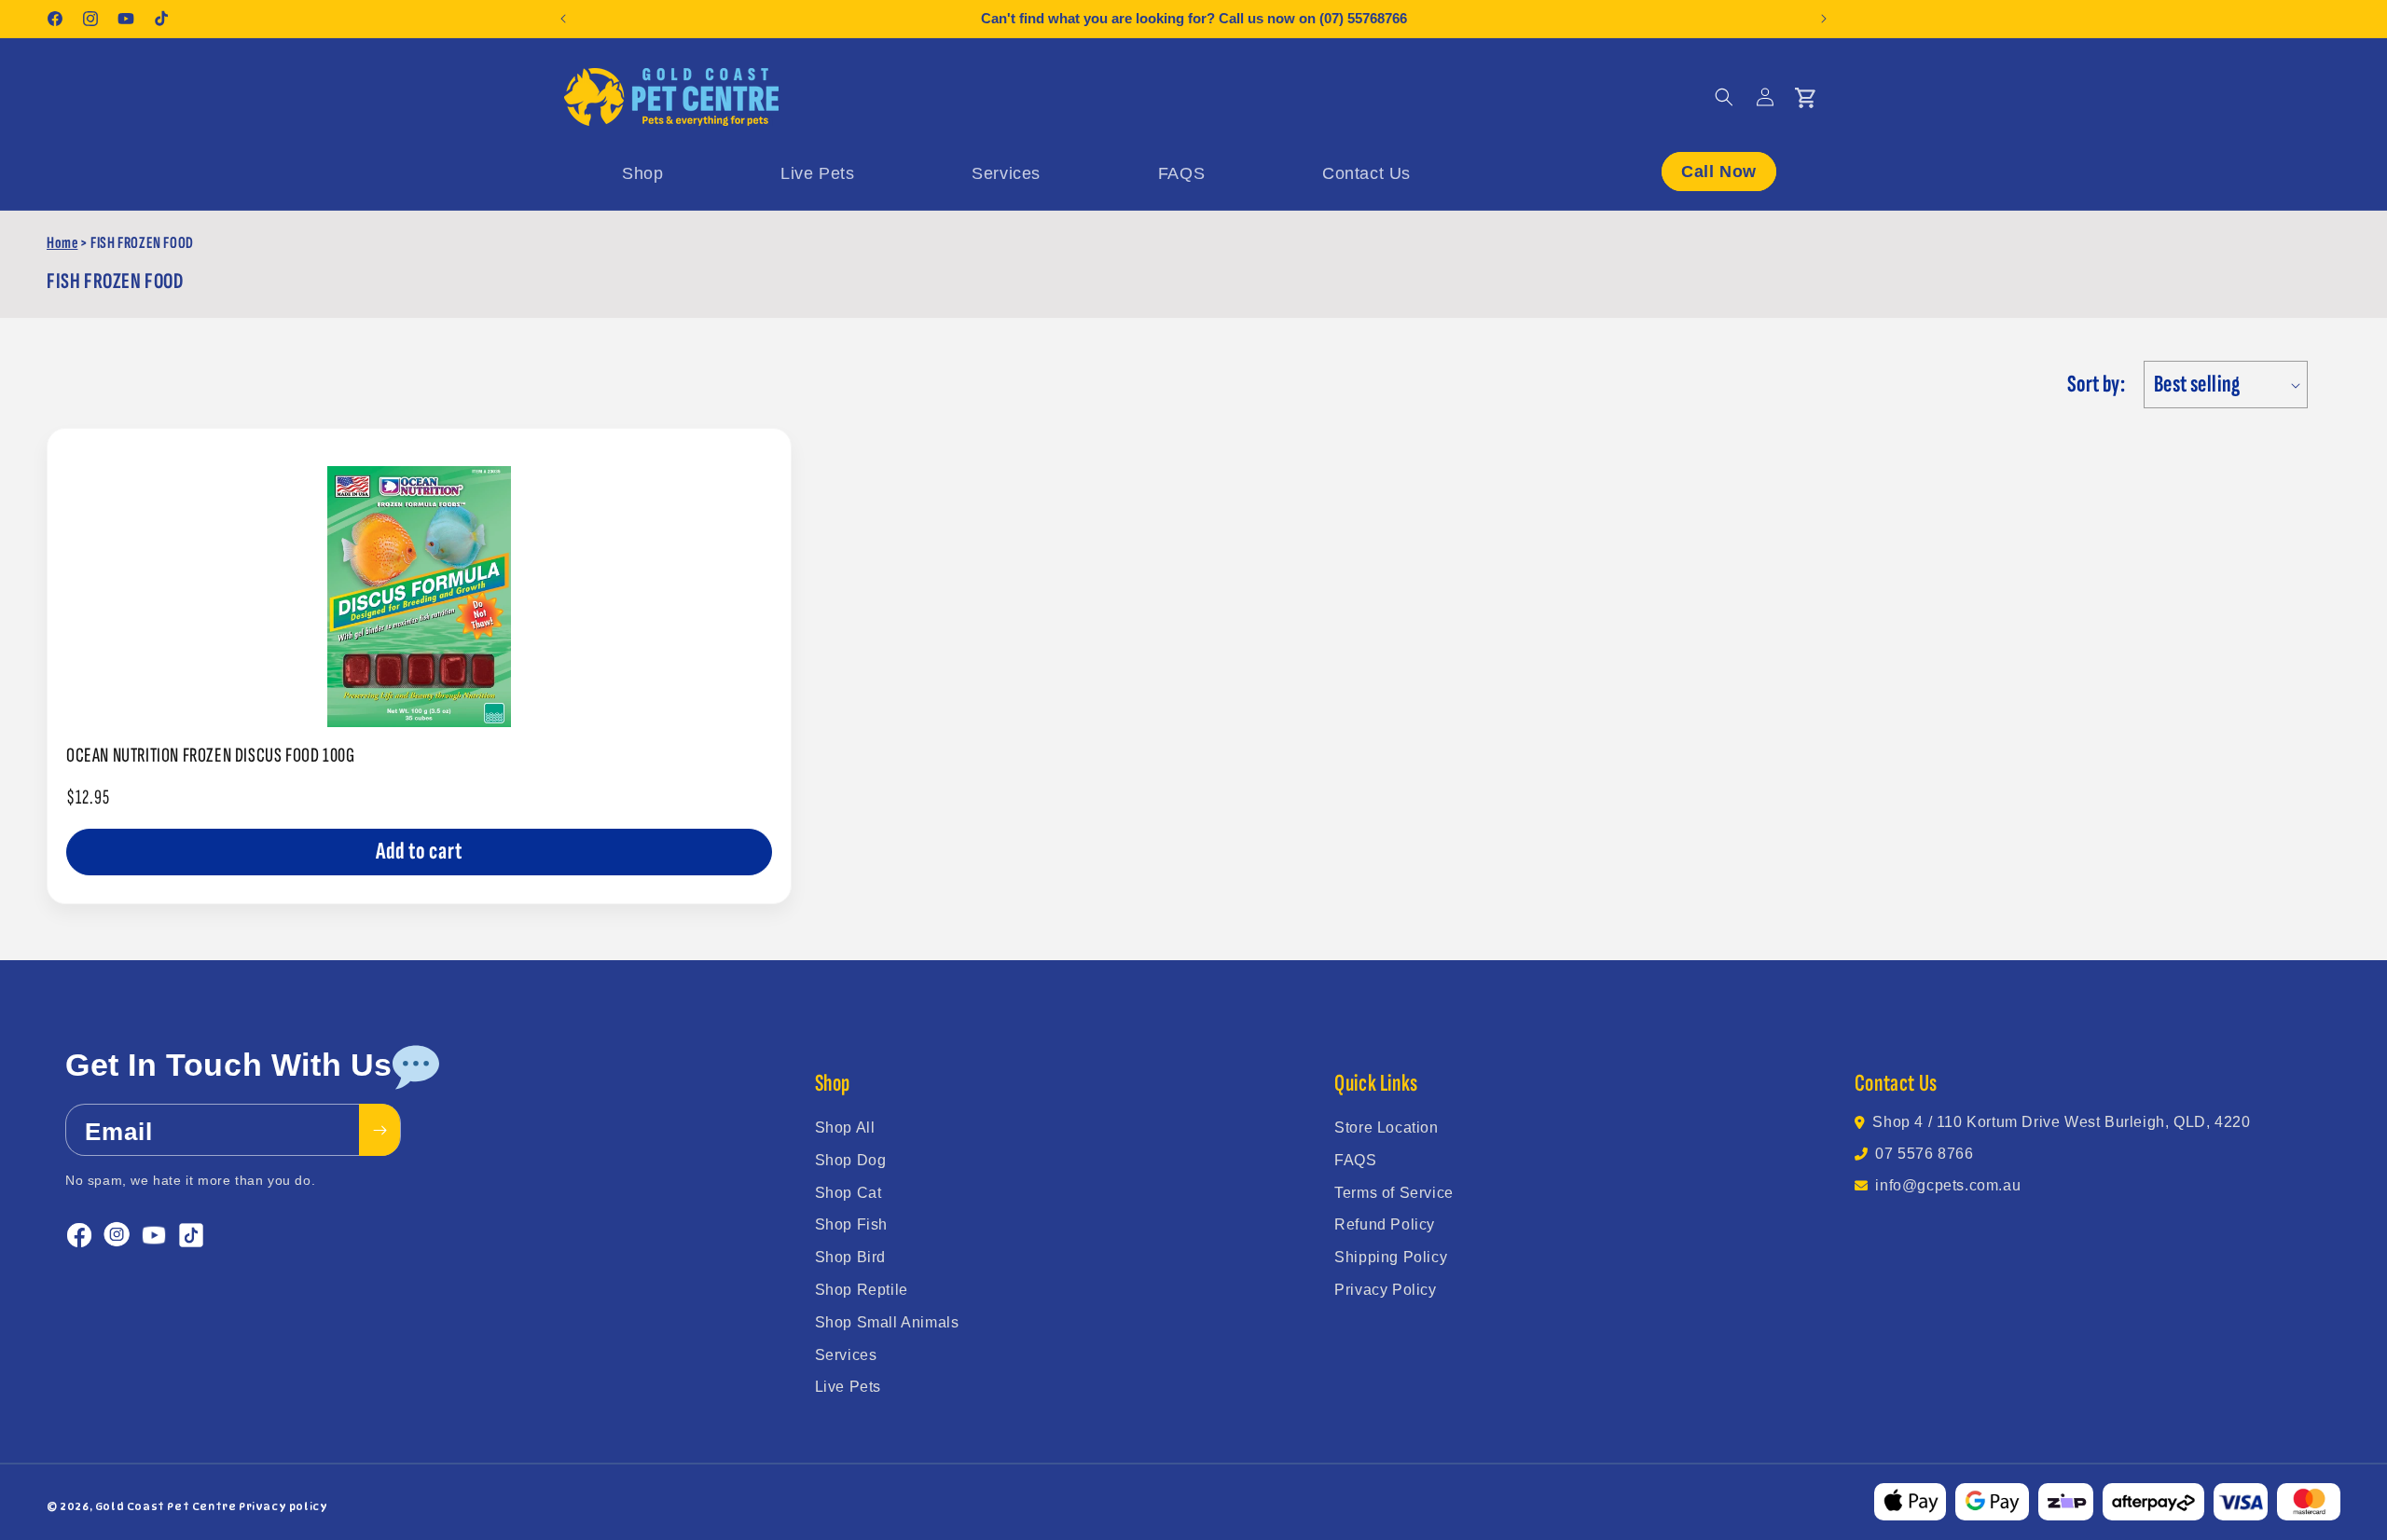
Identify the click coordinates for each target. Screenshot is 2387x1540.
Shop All (845, 1127)
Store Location (1386, 1127)
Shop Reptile (862, 1290)
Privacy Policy (1385, 1290)
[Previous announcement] (563, 19)
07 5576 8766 (1924, 1154)
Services (846, 1355)
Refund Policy (1385, 1224)
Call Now (1719, 172)
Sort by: (2096, 385)
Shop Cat (849, 1193)
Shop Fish (851, 1224)
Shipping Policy (1391, 1257)
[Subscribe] (379, 1130)
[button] (1724, 97)
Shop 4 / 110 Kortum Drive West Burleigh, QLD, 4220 (2061, 1122)
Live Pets (848, 1387)
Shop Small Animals (887, 1322)
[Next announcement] (1824, 19)
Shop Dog (851, 1160)
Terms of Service (1394, 1193)
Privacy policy (283, 1506)
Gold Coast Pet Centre (166, 1506)
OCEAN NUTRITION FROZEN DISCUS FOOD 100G (210, 756)
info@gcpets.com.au (1948, 1185)
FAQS (1355, 1160)
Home (62, 243)
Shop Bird (850, 1257)
